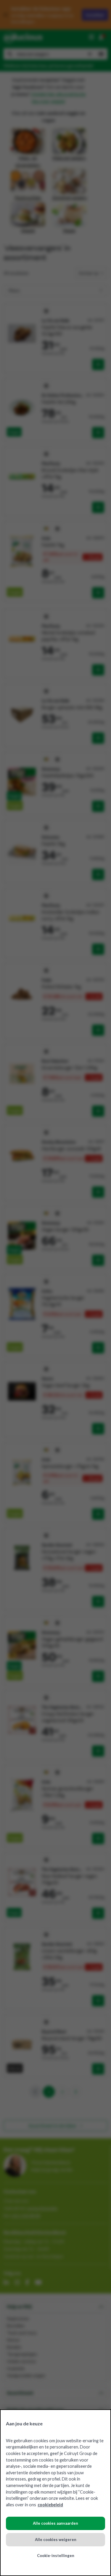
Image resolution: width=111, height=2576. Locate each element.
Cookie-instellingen (56, 2556)
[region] (55, 2493)
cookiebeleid (50, 2505)
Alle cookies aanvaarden (55, 2523)
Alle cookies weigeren (56, 2540)
